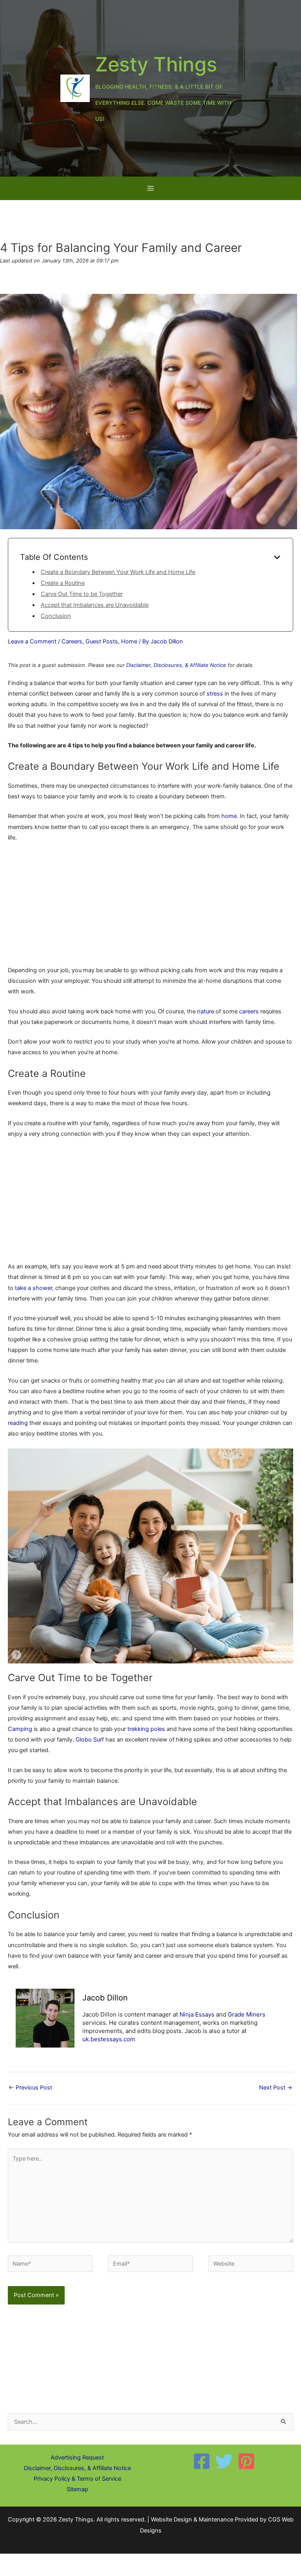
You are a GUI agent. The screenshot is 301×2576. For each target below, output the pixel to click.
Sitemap (77, 2489)
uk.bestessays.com (109, 2039)
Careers (72, 641)
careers (249, 1011)
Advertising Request (77, 2458)
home (229, 816)
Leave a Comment (32, 641)
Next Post (276, 2088)
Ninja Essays (197, 2014)
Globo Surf (90, 1740)
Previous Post (30, 2088)
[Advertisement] (150, 907)
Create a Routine (63, 583)
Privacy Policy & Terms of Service (77, 2479)
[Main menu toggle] (150, 188)
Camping (20, 1729)
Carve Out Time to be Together (82, 594)
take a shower (34, 1288)
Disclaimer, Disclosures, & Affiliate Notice (176, 665)
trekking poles (146, 1729)
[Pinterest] (246, 2461)
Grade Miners (247, 2014)
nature (206, 1011)
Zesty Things (156, 64)
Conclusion (56, 616)
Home (129, 641)
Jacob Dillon (105, 1998)
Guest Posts (102, 641)
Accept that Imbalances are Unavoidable (95, 605)
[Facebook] (202, 2461)
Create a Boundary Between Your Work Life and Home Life (118, 572)
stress (215, 694)
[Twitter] (224, 2461)
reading (18, 1423)
